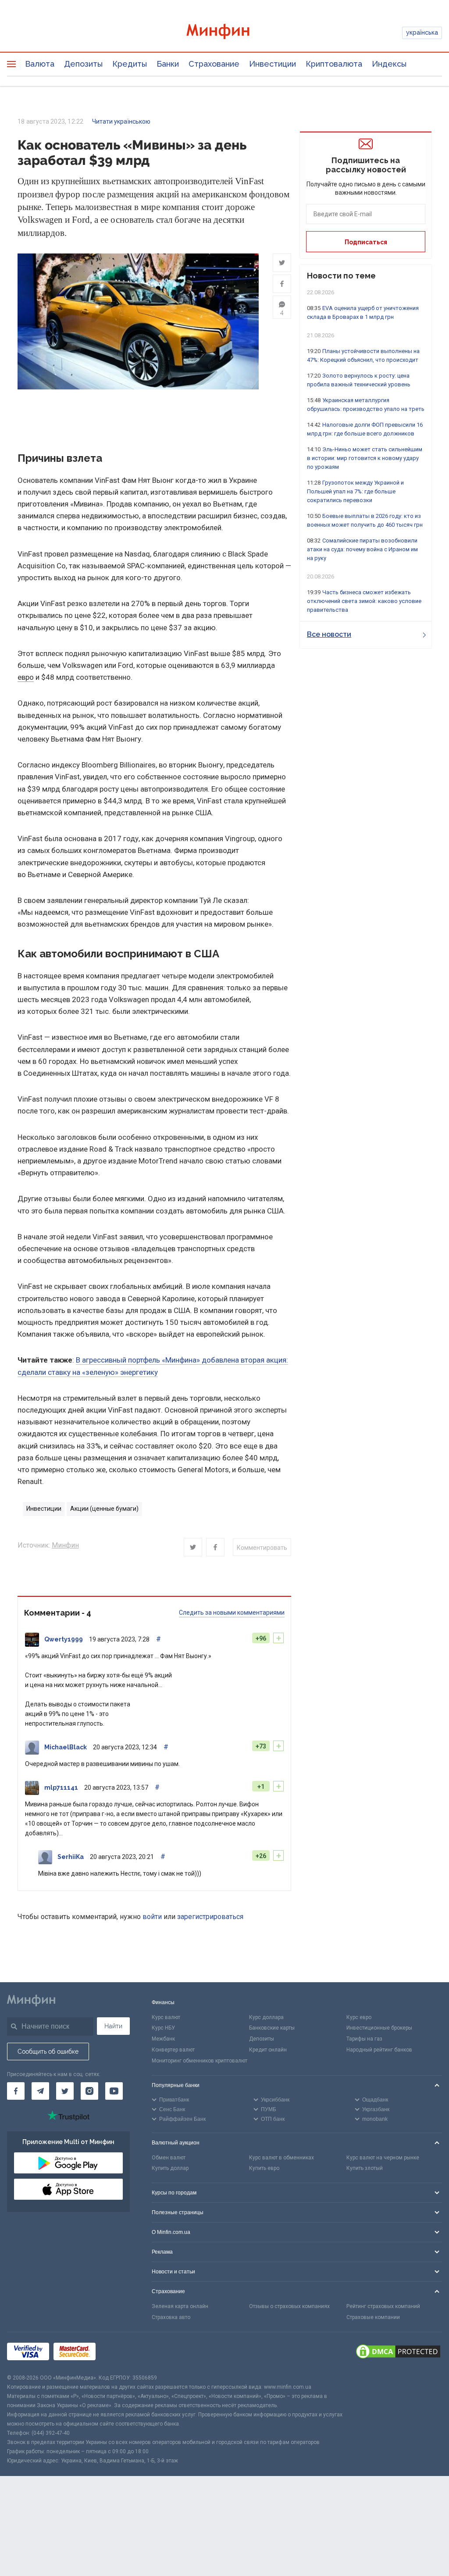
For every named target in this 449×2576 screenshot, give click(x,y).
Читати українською (121, 121)
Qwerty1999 (64, 1639)
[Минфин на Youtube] (114, 2091)
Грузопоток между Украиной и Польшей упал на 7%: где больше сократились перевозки (355, 491)
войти (152, 1917)
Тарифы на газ (364, 2039)
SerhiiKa (71, 1857)
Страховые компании (373, 2317)
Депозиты (83, 64)
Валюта (40, 64)
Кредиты (130, 64)
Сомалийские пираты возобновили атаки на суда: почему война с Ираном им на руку (362, 549)
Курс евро (359, 2017)
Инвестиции (273, 64)
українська (422, 32)
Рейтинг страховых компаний (383, 2306)
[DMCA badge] (398, 2353)
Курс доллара (266, 2017)
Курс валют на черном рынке (383, 2158)
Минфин (65, 1545)
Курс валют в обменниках (282, 2158)
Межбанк (163, 2039)
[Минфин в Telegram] (40, 2091)
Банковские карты (272, 2028)
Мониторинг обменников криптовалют (200, 2061)
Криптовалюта (334, 64)
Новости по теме (341, 276)
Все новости (329, 634)
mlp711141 (61, 1788)
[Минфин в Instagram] (89, 2091)
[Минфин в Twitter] (65, 2091)
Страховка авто (171, 2317)
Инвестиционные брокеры (379, 2028)
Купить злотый (365, 2168)
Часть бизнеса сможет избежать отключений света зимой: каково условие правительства (364, 601)
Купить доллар (170, 2168)
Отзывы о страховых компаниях (289, 2306)
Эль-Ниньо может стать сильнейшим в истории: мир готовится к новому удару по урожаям (365, 458)
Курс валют (166, 2017)
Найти (113, 2026)
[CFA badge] (119, 2353)
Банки (168, 64)
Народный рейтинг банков (379, 2050)
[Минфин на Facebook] (16, 2091)
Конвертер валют (173, 2050)
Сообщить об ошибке (48, 2052)
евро (26, 677)
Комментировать (262, 1548)
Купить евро (264, 2168)
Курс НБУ (163, 2028)
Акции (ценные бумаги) (104, 1509)
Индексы (389, 64)
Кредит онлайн (268, 2050)
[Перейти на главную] (225, 33)
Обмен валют (169, 2158)
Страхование (214, 64)
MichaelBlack (66, 1747)
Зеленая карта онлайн (180, 2306)
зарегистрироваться (210, 1917)
